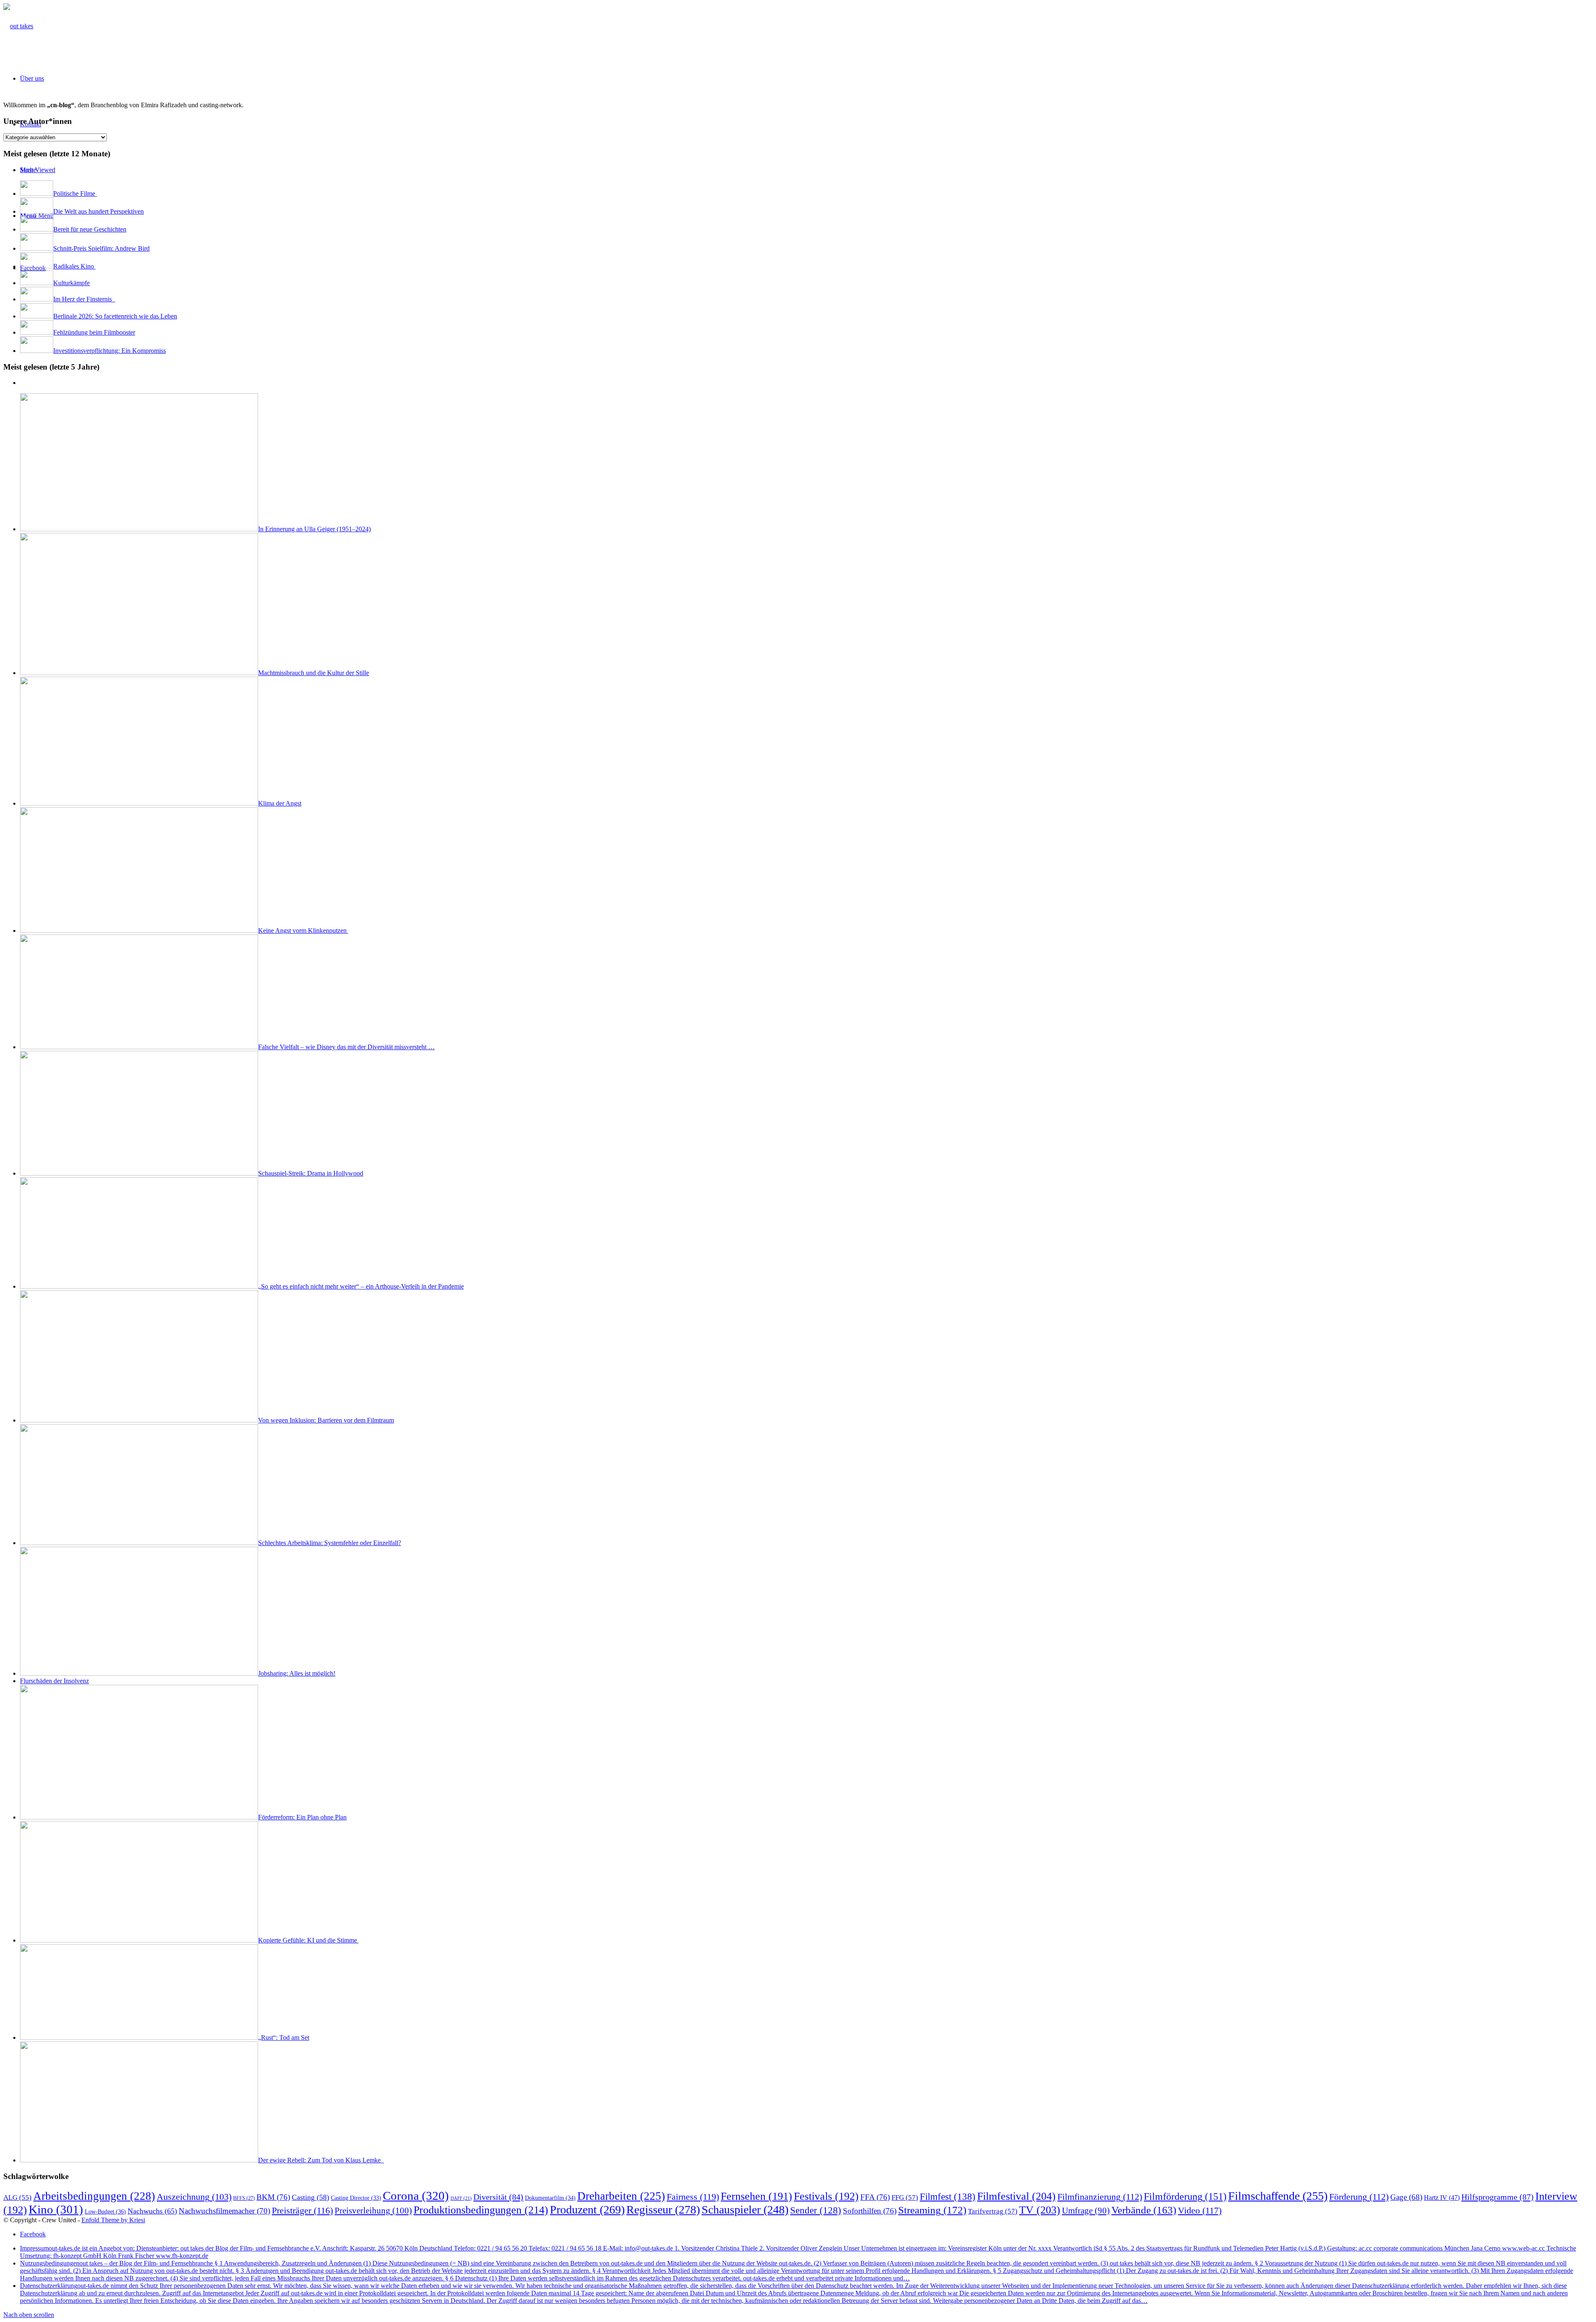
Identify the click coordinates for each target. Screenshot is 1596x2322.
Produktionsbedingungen (481, 2210)
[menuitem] (32, 78)
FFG (905, 2198)
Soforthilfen (870, 2211)
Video (1200, 2210)
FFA (875, 2197)
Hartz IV (1442, 2198)
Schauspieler (745, 2210)
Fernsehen (756, 2196)
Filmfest (948, 2196)
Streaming (932, 2210)
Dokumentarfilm (550, 2198)
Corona (416, 2196)
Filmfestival (1016, 2196)
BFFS (244, 2198)
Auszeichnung (194, 2197)
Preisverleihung (373, 2211)
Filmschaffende (1278, 2196)
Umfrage (1086, 2211)
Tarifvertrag (993, 2211)
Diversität (498, 2197)
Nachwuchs (152, 2211)
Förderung (1359, 2197)
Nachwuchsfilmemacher (224, 2211)
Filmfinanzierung (1100, 2197)
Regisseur (663, 2210)
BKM (273, 2197)
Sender (816, 2210)
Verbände (1144, 2210)
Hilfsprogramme (1497, 2197)
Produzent (587, 2210)
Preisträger (302, 2210)
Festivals (826, 2196)
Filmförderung (1185, 2196)
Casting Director (356, 2198)
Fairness (693, 2197)
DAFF (461, 2198)
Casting (310, 2197)
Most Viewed (38, 170)
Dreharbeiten (621, 2196)
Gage (1406, 2197)
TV (1040, 2210)
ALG (17, 2198)
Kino (56, 2209)
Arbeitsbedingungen (94, 2196)
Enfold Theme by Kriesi (113, 2220)
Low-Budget (105, 2211)
